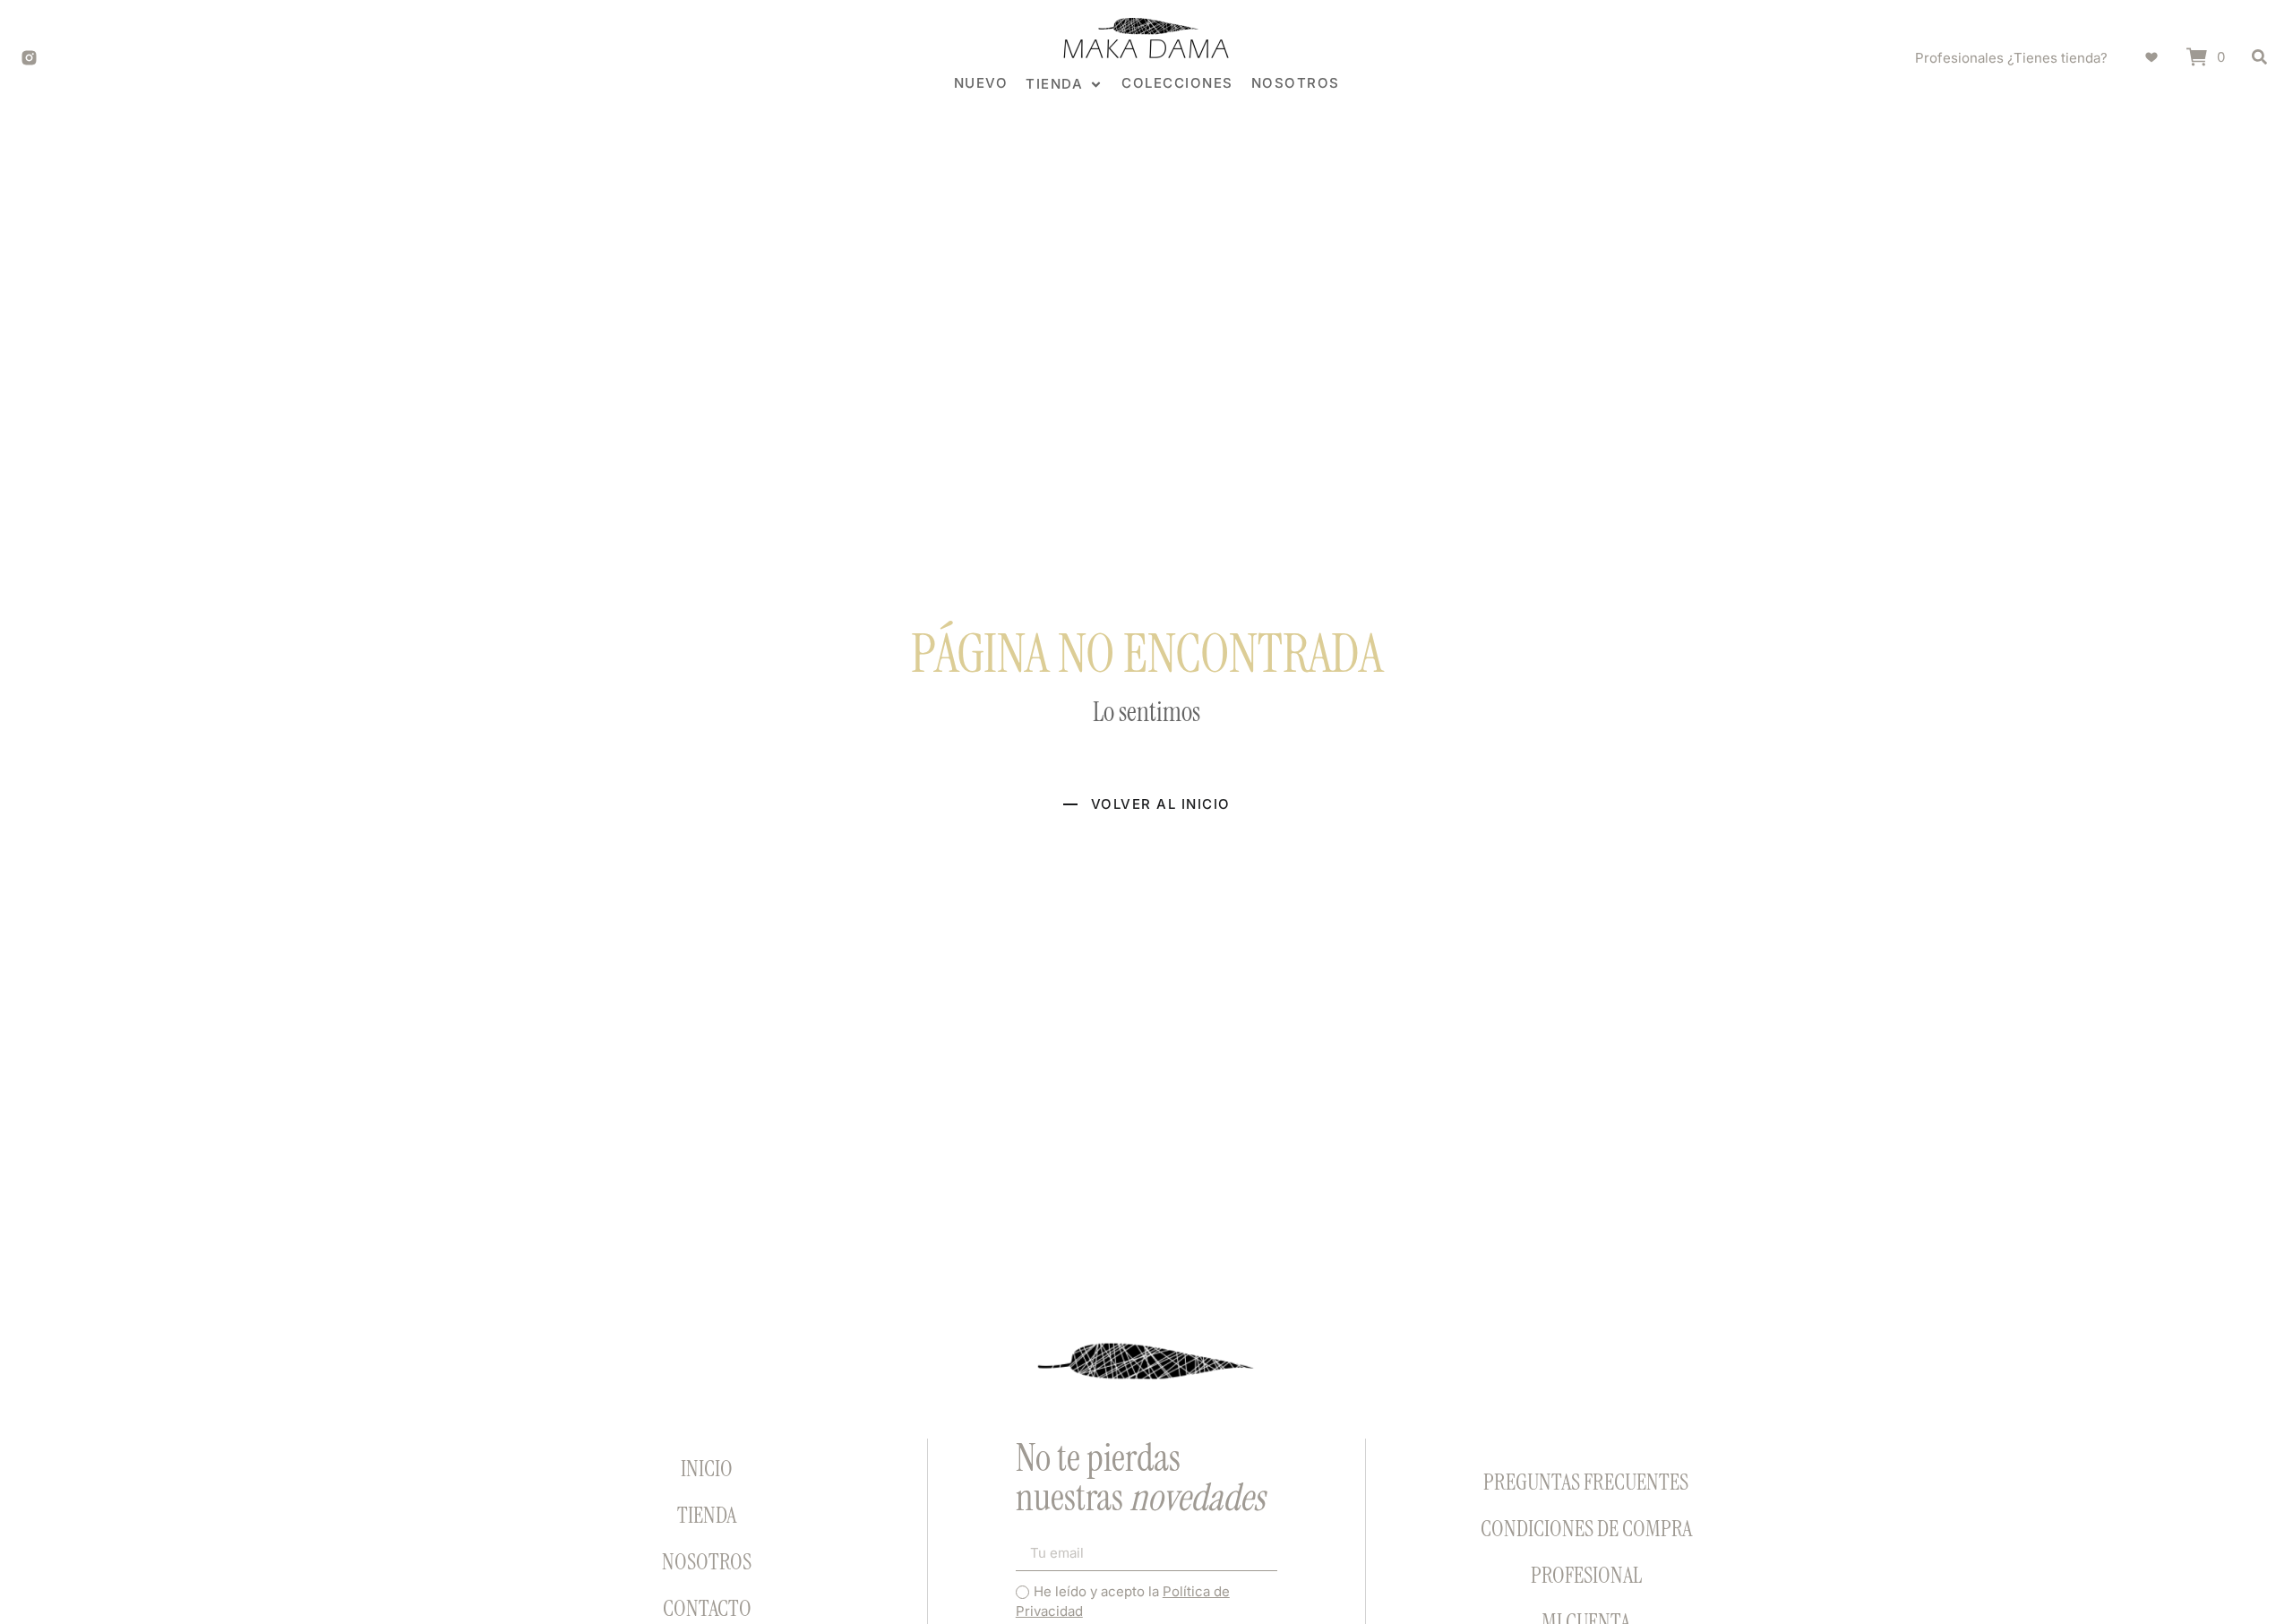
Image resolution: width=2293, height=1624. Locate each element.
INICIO (707, 1469)
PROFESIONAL (1586, 1575)
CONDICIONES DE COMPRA (1586, 1529)
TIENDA (707, 1515)
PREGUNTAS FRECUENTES (1586, 1482)
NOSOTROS (707, 1562)
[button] (1065, 84)
